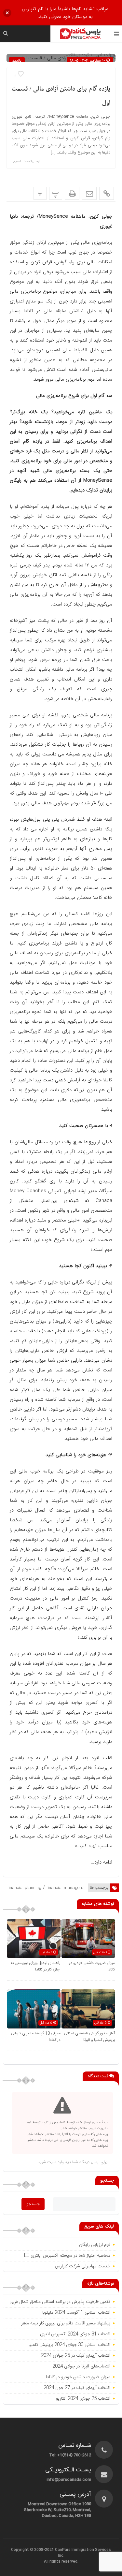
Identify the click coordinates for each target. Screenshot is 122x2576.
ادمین (17, 162)
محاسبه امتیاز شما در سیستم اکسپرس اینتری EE (67, 2256)
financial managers (65, 1888)
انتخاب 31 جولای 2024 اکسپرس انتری (75, 2334)
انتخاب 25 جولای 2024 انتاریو (82, 2399)
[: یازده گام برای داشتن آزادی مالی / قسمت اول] (89, 193)
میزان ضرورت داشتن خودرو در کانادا (77, 2377)
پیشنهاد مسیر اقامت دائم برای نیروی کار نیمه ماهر (66, 2323)
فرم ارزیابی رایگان (95, 2245)
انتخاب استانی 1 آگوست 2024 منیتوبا (76, 2313)
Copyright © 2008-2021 (33, 2550)
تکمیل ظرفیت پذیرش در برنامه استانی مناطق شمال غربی (59, 2302)
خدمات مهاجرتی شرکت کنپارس (83, 2266)
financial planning (24, 1888)
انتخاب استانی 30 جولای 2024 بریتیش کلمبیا (69, 2345)
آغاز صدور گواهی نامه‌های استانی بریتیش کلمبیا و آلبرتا (89, 2037)
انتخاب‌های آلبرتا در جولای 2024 (81, 2366)
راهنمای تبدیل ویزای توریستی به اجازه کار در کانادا (36, 1966)
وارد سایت (55, 2162)
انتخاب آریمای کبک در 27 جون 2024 (77, 2388)
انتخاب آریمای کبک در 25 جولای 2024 (76, 2356)
